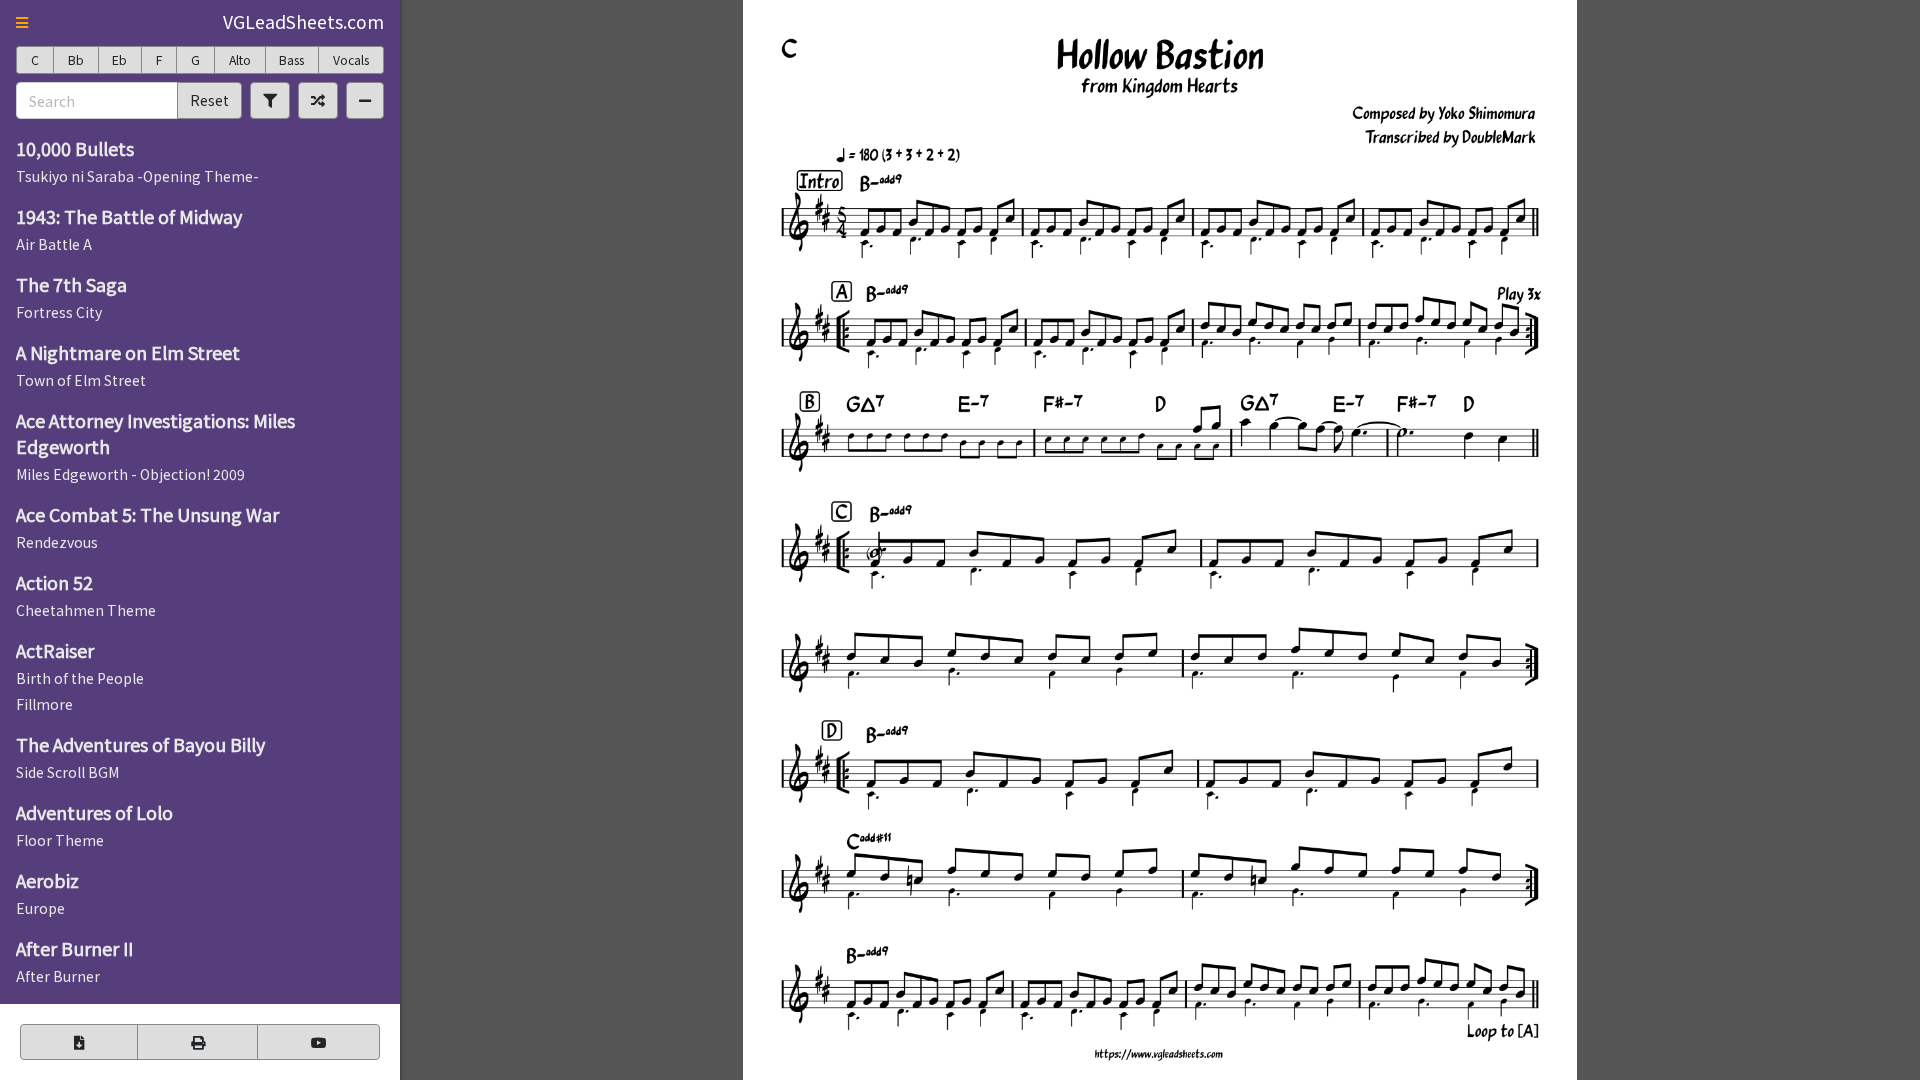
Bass (291, 60)
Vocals (351, 60)
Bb (76, 60)
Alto (240, 60)
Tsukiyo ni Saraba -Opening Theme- (137, 176)
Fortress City (59, 312)
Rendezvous (57, 542)
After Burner (58, 976)
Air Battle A (54, 244)
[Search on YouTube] (318, 1042)
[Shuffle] (318, 100)
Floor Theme (60, 840)
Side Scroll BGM (67, 772)
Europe (40, 908)
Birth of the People (80, 678)
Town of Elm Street (81, 380)
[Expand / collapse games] (365, 100)
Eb (119, 60)
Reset (209, 100)
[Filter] (270, 100)
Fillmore (44, 704)
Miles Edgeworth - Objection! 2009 (130, 474)
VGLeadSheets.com (303, 21)
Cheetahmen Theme (86, 610)
